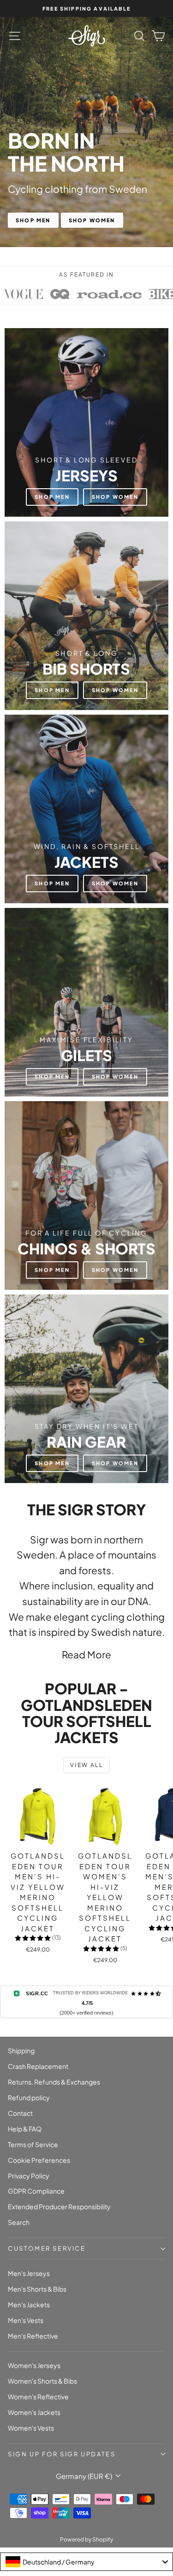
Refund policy (29, 2097)
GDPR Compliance (36, 2191)
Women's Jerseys (34, 2365)
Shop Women (92, 220)
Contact (20, 2113)
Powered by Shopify (86, 2539)
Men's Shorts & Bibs (37, 2289)
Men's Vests (26, 2320)
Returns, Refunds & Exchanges (54, 2082)
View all (86, 1765)
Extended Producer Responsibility (59, 2206)
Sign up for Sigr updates (62, 2454)
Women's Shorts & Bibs (42, 2381)
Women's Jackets (34, 2412)
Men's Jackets (29, 2305)
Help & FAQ (25, 2129)
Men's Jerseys (29, 2273)
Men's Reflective (33, 2336)
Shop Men (33, 220)
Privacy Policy (29, 2176)
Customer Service (47, 2248)
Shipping (21, 2050)
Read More (86, 1655)
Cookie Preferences (39, 2160)
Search (19, 2222)
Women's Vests (31, 2428)
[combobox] (86, 2562)
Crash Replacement (38, 2066)
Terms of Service (33, 2144)
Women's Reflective (38, 2397)
